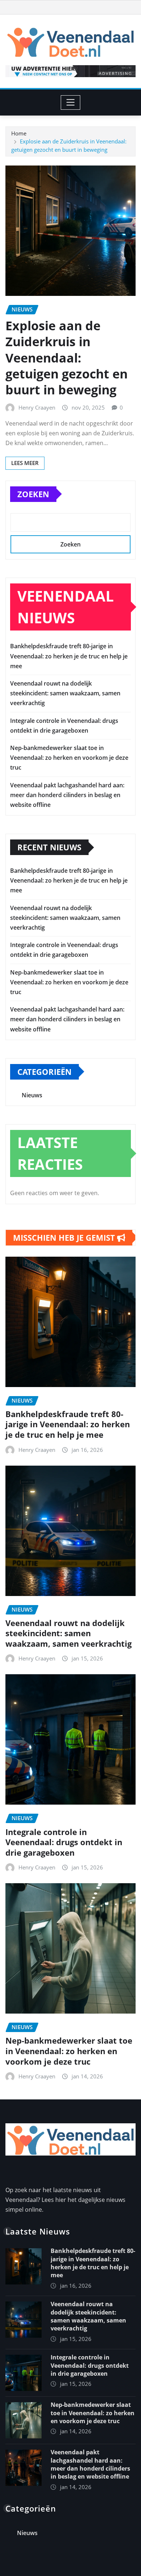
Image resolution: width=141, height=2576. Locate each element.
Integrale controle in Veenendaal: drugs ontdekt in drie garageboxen (64, 1842)
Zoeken (33, 494)
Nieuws (32, 1095)
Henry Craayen (37, 407)
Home (19, 133)
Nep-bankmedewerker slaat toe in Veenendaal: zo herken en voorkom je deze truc (69, 758)
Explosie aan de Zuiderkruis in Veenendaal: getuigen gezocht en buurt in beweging (67, 358)
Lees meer (25, 463)
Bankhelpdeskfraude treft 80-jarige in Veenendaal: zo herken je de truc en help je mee (69, 656)
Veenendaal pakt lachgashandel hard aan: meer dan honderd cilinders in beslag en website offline (67, 795)
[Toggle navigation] (71, 102)
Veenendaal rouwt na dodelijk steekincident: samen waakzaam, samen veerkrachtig (65, 693)
